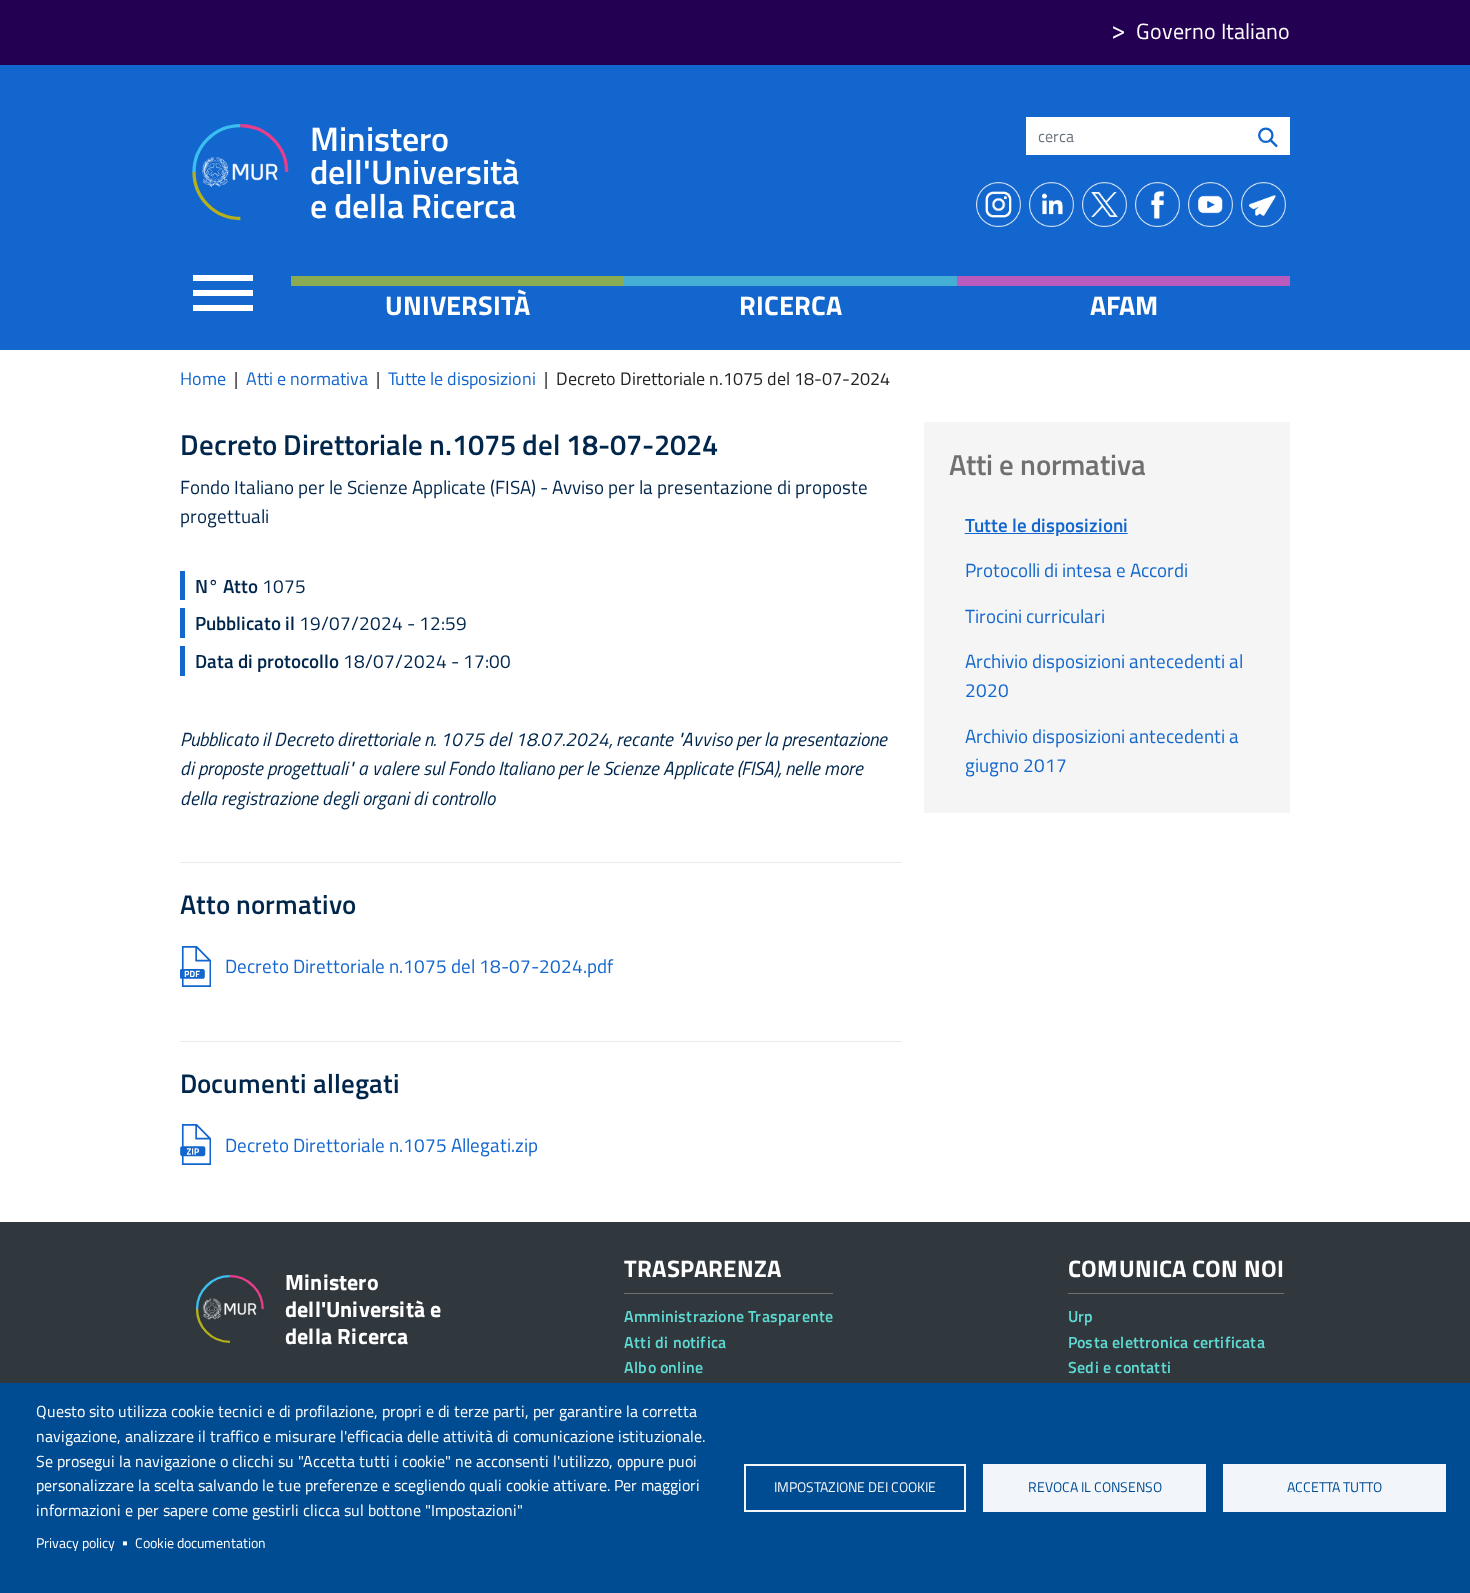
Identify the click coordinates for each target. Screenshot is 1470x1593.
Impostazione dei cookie (855, 1487)
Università (457, 305)
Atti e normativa (307, 378)
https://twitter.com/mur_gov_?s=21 (1108, 204)
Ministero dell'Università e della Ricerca (414, 172)
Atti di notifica (675, 1342)
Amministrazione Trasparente (728, 1316)
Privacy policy (75, 1543)
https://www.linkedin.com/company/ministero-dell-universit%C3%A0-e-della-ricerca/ (1055, 204)
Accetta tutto (1334, 1487)
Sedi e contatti (1119, 1367)
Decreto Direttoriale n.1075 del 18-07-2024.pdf (419, 965)
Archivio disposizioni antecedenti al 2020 (1104, 675)
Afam (1124, 305)
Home (203, 378)
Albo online (663, 1367)
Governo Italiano (1213, 31)
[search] (1268, 136)
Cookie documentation (200, 1543)
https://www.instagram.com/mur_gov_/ (1002, 204)
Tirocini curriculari (1035, 615)
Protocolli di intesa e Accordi (1076, 569)
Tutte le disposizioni (462, 378)
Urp (1081, 1316)
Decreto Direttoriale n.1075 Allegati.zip (381, 1144)
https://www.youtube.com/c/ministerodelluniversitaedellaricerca (1214, 204)
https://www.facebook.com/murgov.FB (1161, 204)
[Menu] (223, 292)
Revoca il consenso (1095, 1487)
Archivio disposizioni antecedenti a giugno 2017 (1102, 750)
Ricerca (790, 305)
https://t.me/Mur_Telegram (1267, 204)
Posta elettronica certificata (1166, 1342)
